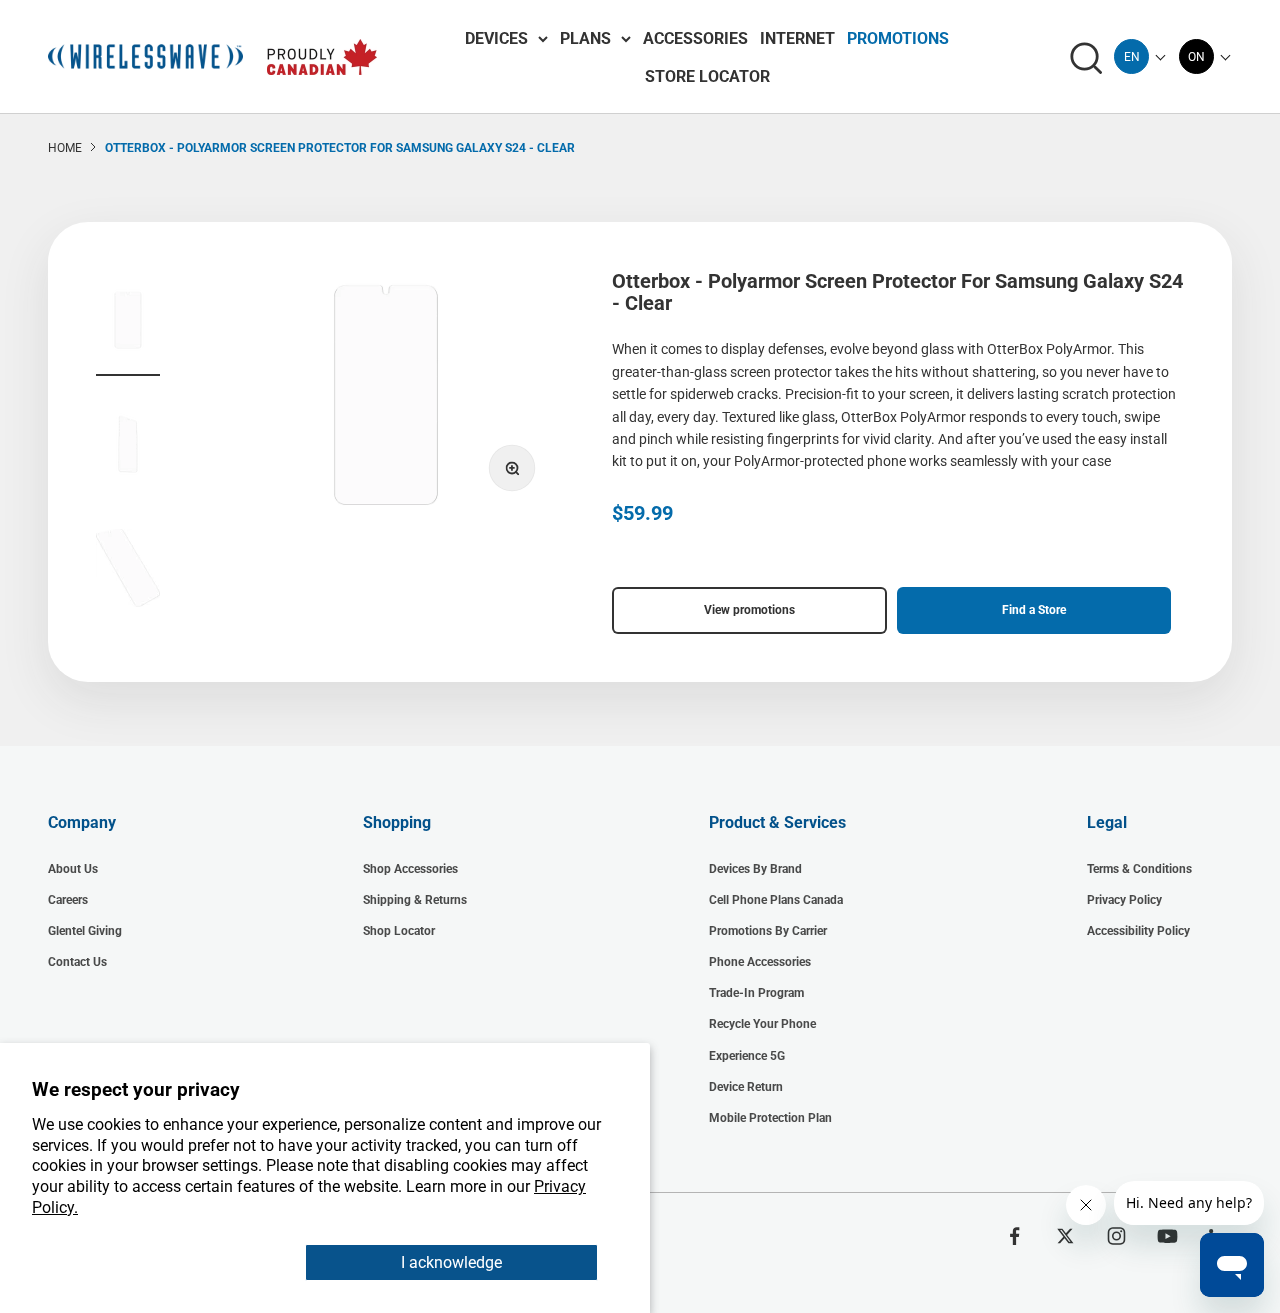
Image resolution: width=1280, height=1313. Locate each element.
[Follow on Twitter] (1065, 1236)
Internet (797, 38)
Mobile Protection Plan (770, 1118)
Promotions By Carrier (768, 931)
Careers (68, 900)
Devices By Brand (755, 869)
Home (65, 148)
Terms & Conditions (1139, 869)
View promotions (749, 610)
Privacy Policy (1124, 900)
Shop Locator (399, 931)
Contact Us (77, 962)
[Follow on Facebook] (1014, 1236)
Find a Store (1034, 610)
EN (1132, 57)
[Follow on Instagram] (1116, 1236)
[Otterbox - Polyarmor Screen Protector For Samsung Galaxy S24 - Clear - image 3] (128, 571)
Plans (585, 38)
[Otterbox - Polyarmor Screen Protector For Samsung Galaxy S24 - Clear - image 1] (128, 323)
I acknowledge (451, 1262)
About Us (73, 869)
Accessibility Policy (1138, 931)
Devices (496, 38)
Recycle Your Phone (762, 1024)
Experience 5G (747, 1056)
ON (1196, 57)
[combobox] (1131, 56)
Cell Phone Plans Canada (776, 900)
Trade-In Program (756, 993)
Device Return (746, 1087)
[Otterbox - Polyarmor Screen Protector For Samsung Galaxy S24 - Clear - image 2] (128, 447)
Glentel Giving (85, 931)
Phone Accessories (760, 962)
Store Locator (707, 76)
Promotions (898, 38)
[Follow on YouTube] (1167, 1236)
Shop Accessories (410, 869)
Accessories (695, 38)
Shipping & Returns (415, 900)
